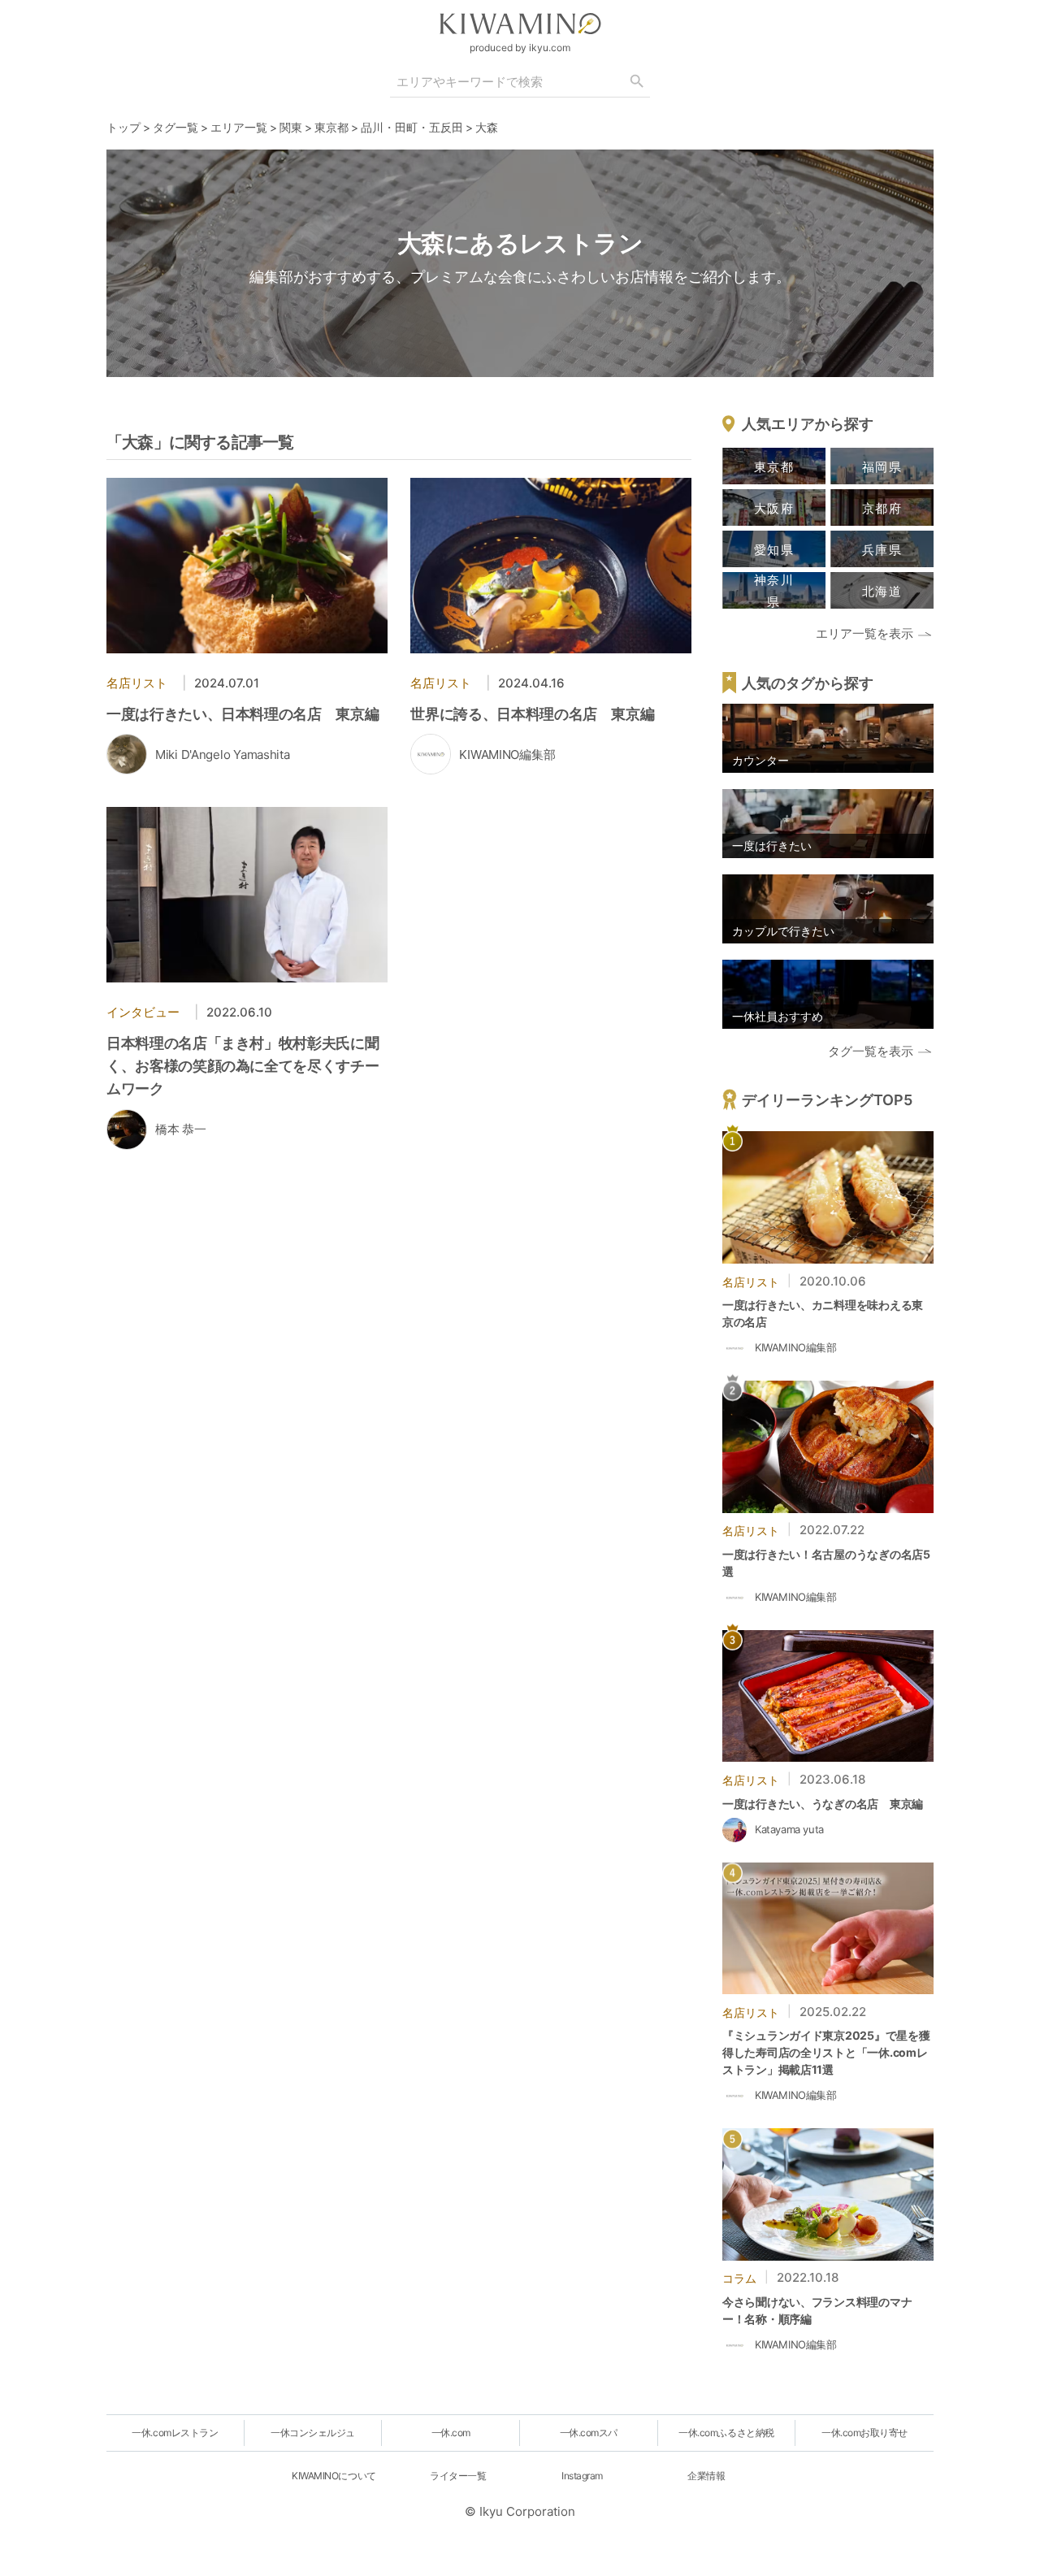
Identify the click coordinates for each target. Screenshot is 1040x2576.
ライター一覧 (458, 2476)
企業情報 (706, 2476)
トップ (123, 127)
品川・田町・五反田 (412, 127)
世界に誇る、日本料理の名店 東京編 (532, 714)
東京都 (331, 127)
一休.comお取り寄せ (864, 2433)
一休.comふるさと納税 (726, 2433)
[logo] (520, 24)
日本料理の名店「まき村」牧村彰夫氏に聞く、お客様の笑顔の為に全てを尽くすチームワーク (243, 1066)
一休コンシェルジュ (313, 2433)
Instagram (582, 2476)
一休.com (451, 2433)
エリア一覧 (239, 127)
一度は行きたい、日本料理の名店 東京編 (243, 714)
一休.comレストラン (175, 2433)
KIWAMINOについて (334, 2476)
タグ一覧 (175, 127)
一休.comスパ (589, 2433)
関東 (291, 127)
